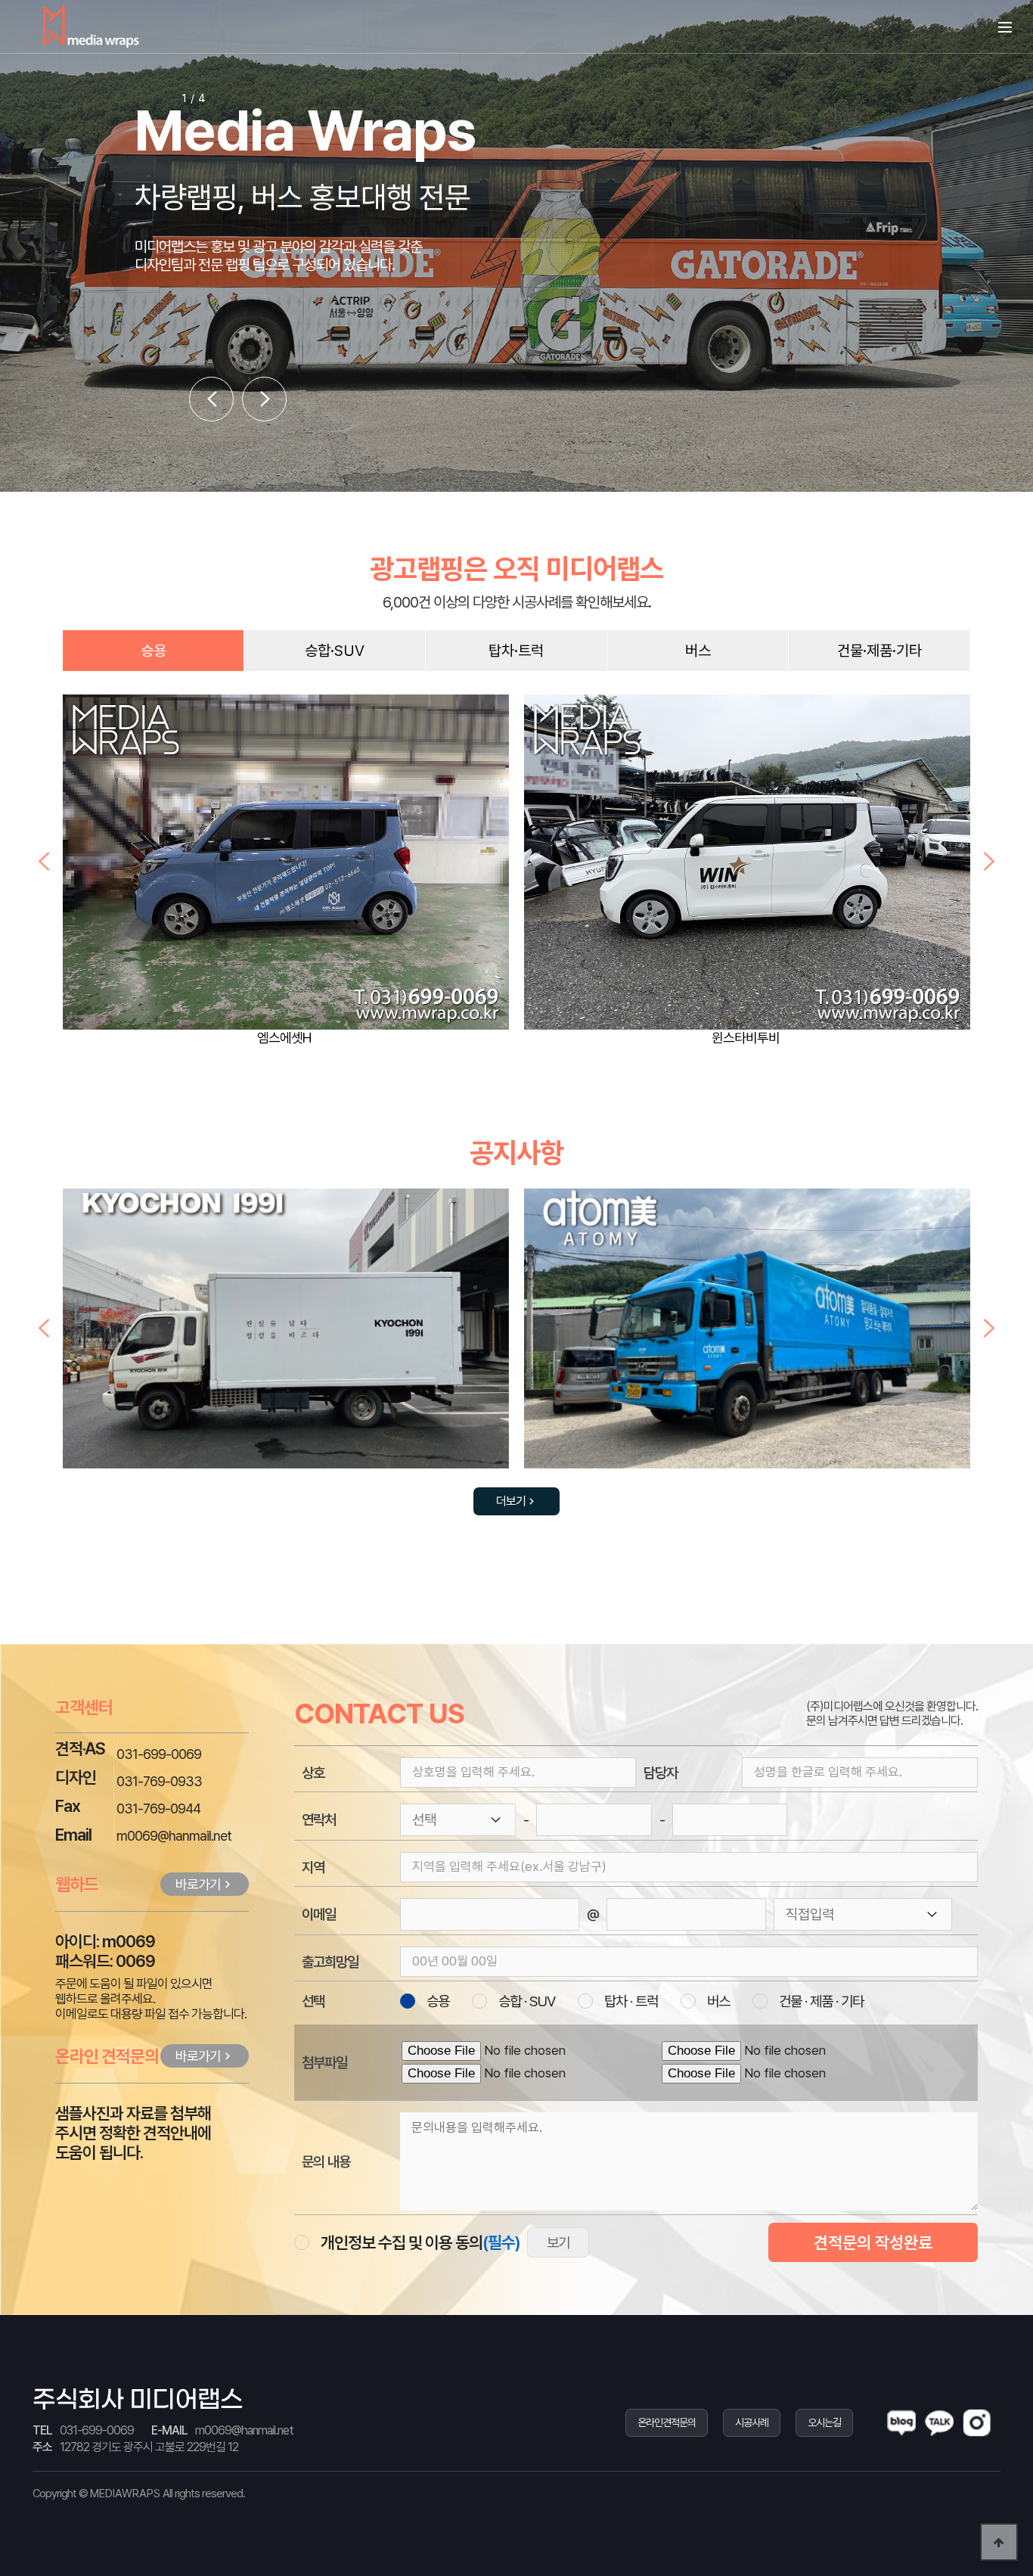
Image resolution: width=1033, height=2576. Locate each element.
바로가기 (198, 1884)
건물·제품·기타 (879, 651)
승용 (154, 651)
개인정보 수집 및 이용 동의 (420, 2242)
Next (989, 862)
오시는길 (824, 2422)
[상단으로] (999, 2542)
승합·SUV (335, 651)
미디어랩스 (91, 26)
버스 (698, 651)
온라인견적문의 (667, 2422)
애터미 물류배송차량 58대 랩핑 (286, 1337)
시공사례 (752, 2422)
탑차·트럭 (516, 651)
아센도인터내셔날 (746, 1038)
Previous (44, 862)
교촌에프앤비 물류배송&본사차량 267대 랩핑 (747, 1337)
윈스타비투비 (284, 1038)
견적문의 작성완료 (873, 2242)
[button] (211, 399)
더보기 (511, 1501)
